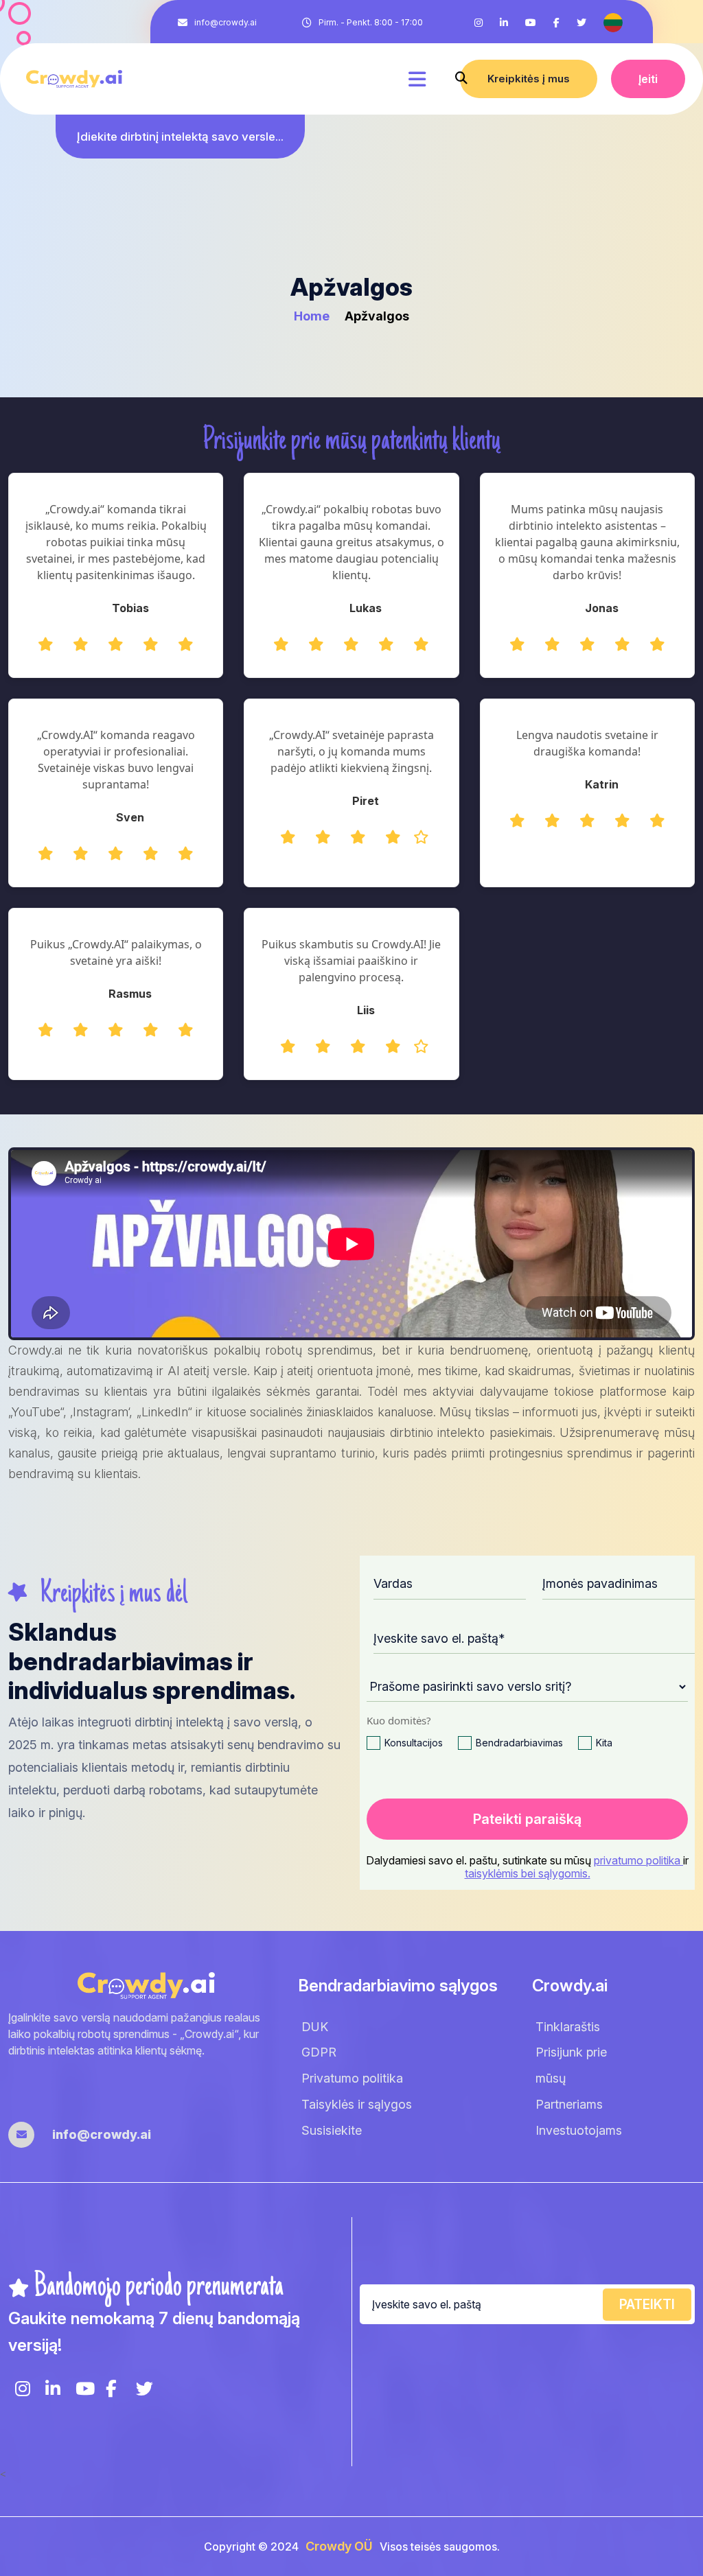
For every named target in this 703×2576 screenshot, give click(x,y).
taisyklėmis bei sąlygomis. (528, 1873)
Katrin (602, 784)
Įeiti (648, 79)
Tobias (130, 608)
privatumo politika (638, 1860)
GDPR (319, 2052)
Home (313, 316)
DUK (315, 2027)
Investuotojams (579, 2130)
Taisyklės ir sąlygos (357, 2104)
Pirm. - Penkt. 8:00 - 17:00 (371, 22)
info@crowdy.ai (226, 22)
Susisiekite (332, 2130)
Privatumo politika (352, 2078)
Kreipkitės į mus (529, 79)
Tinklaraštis (568, 2027)
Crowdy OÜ (339, 2546)
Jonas (602, 608)
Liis (366, 1010)
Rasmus (130, 994)
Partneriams (569, 2104)
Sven (130, 817)
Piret (366, 801)
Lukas (366, 608)
